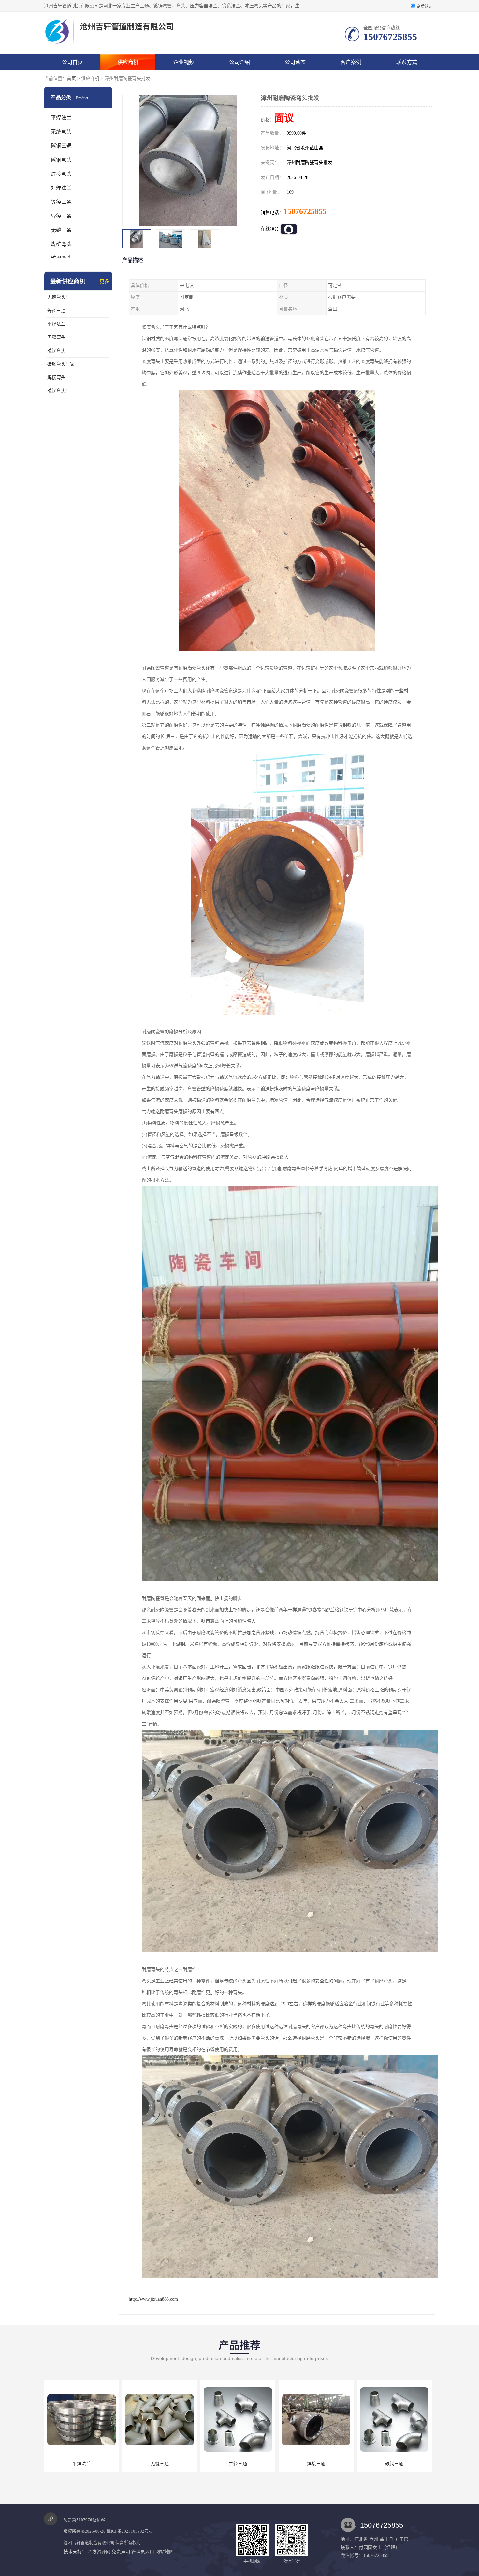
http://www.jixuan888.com (153, 2299)
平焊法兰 (61, 118)
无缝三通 (61, 230)
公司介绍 (239, 62)
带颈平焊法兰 (394, 2464)
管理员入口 (143, 2552)
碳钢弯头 (61, 160)
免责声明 (121, 2552)
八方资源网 (99, 2552)
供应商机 (128, 62)
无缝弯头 (61, 132)
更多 (104, 282)
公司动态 (295, 62)
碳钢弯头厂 (59, 391)
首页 (71, 78)
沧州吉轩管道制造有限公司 (89, 2543)
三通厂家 (316, 2464)
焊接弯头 (61, 174)
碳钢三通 (61, 146)
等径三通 (61, 202)
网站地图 (165, 2552)
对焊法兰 (61, 188)
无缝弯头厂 (59, 297)
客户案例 (351, 62)
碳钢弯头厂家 (61, 364)
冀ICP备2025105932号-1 (129, 2531)
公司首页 (72, 62)
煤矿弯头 (61, 244)
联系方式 (407, 62)
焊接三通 (160, 2464)
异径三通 (61, 216)
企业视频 (184, 62)
